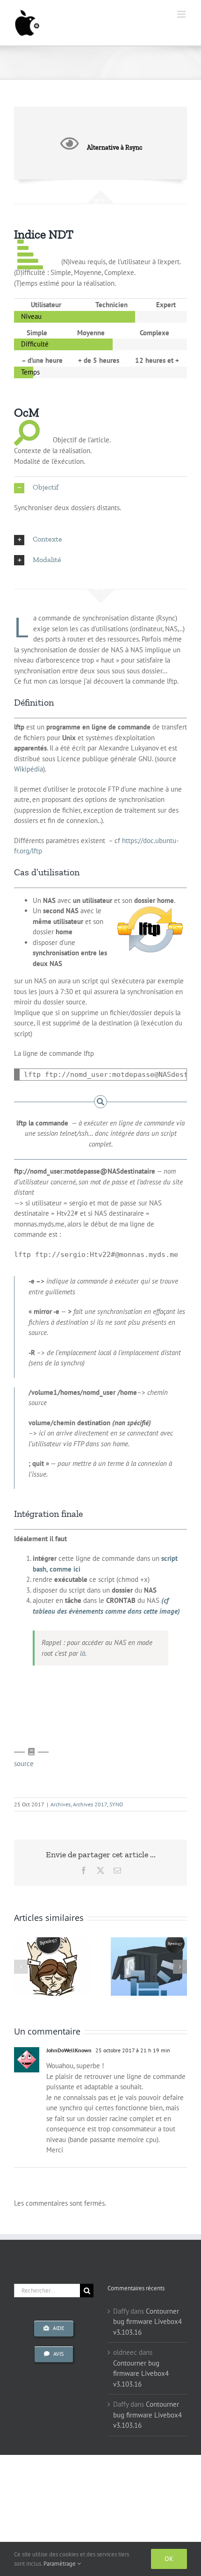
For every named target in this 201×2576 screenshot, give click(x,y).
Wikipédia (29, 769)
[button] (100, 487)
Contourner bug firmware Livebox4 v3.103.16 (147, 2322)
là (83, 1653)
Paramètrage (60, 2564)
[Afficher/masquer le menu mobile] (182, 14)
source (24, 1764)
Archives (61, 1804)
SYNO (116, 1804)
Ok (169, 2559)
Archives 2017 (90, 1804)
